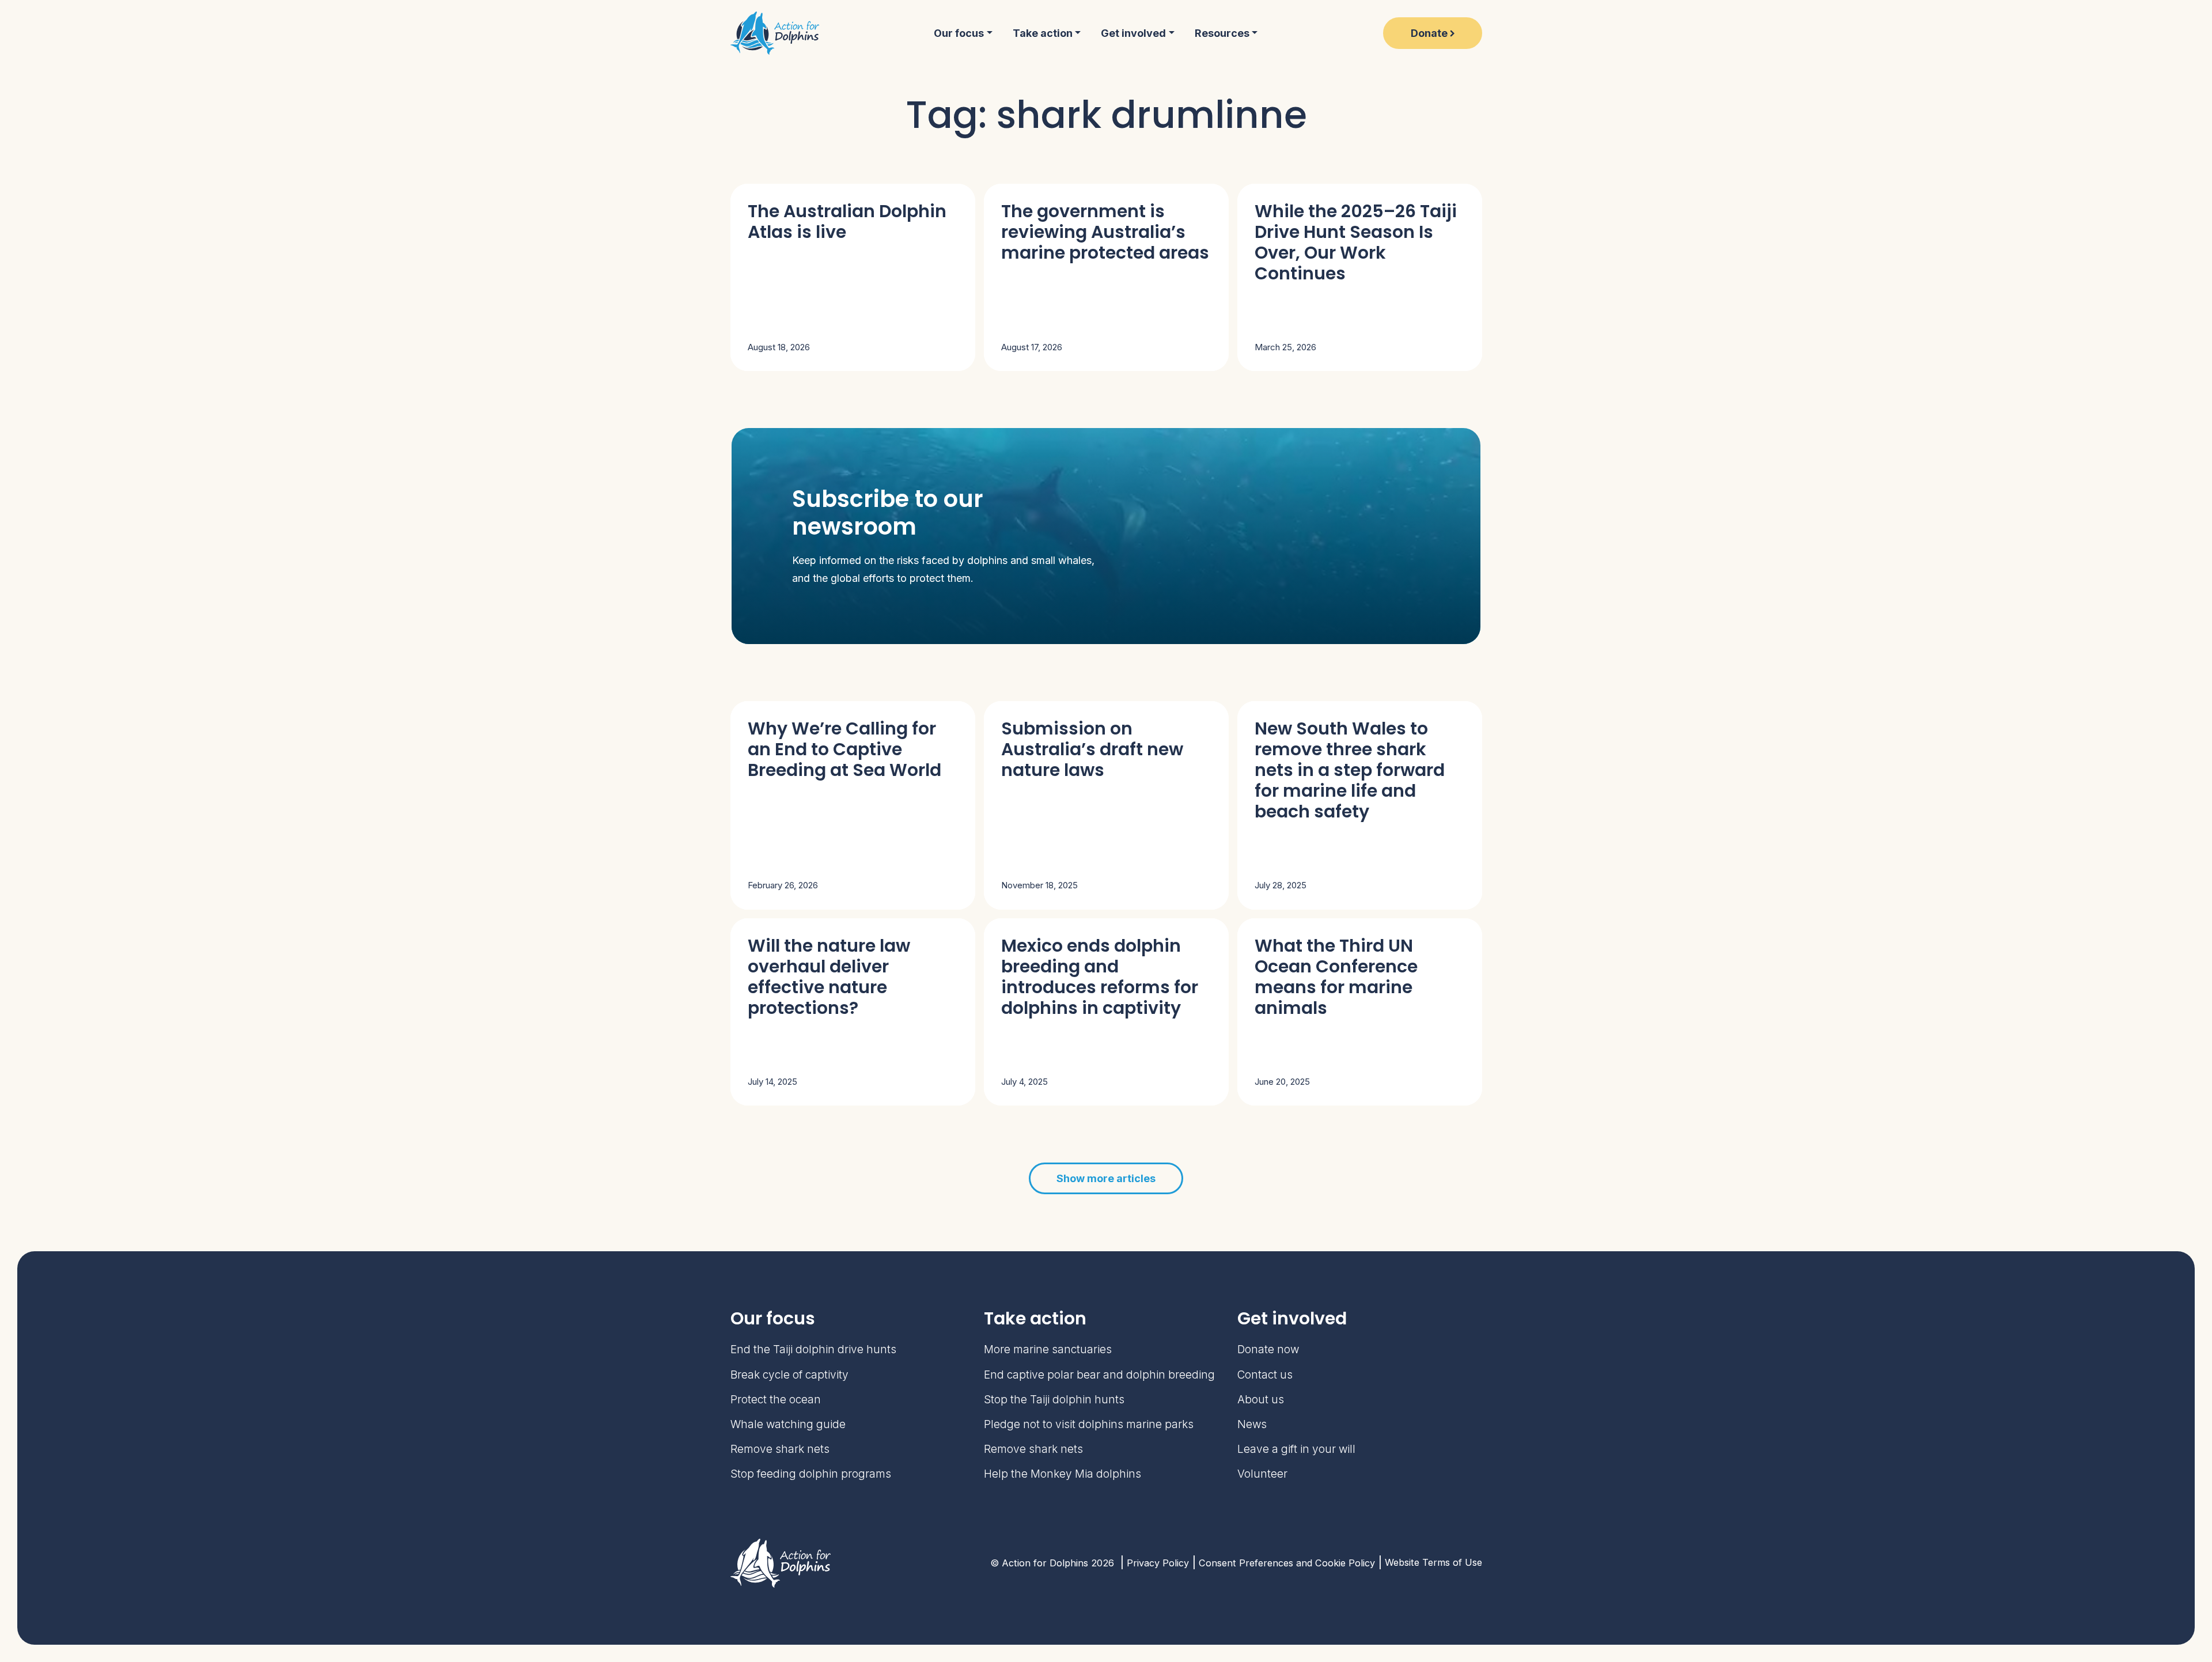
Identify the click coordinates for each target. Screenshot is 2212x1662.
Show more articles (1106, 1178)
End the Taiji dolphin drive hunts (813, 1349)
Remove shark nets (780, 1449)
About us (1261, 1400)
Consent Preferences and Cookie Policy (1287, 1563)
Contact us (1265, 1375)
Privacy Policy (1158, 1563)
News (1252, 1424)
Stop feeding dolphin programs (811, 1474)
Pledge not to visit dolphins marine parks (1089, 1424)
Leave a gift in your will (1296, 1449)
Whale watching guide (788, 1424)
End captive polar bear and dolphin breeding (1099, 1375)
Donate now (1268, 1349)
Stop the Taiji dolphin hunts (1054, 1400)
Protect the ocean (776, 1400)
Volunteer (1262, 1474)
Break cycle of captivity (789, 1375)
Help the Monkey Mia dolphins (1063, 1474)
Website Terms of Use (1433, 1562)
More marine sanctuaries (1048, 1349)
